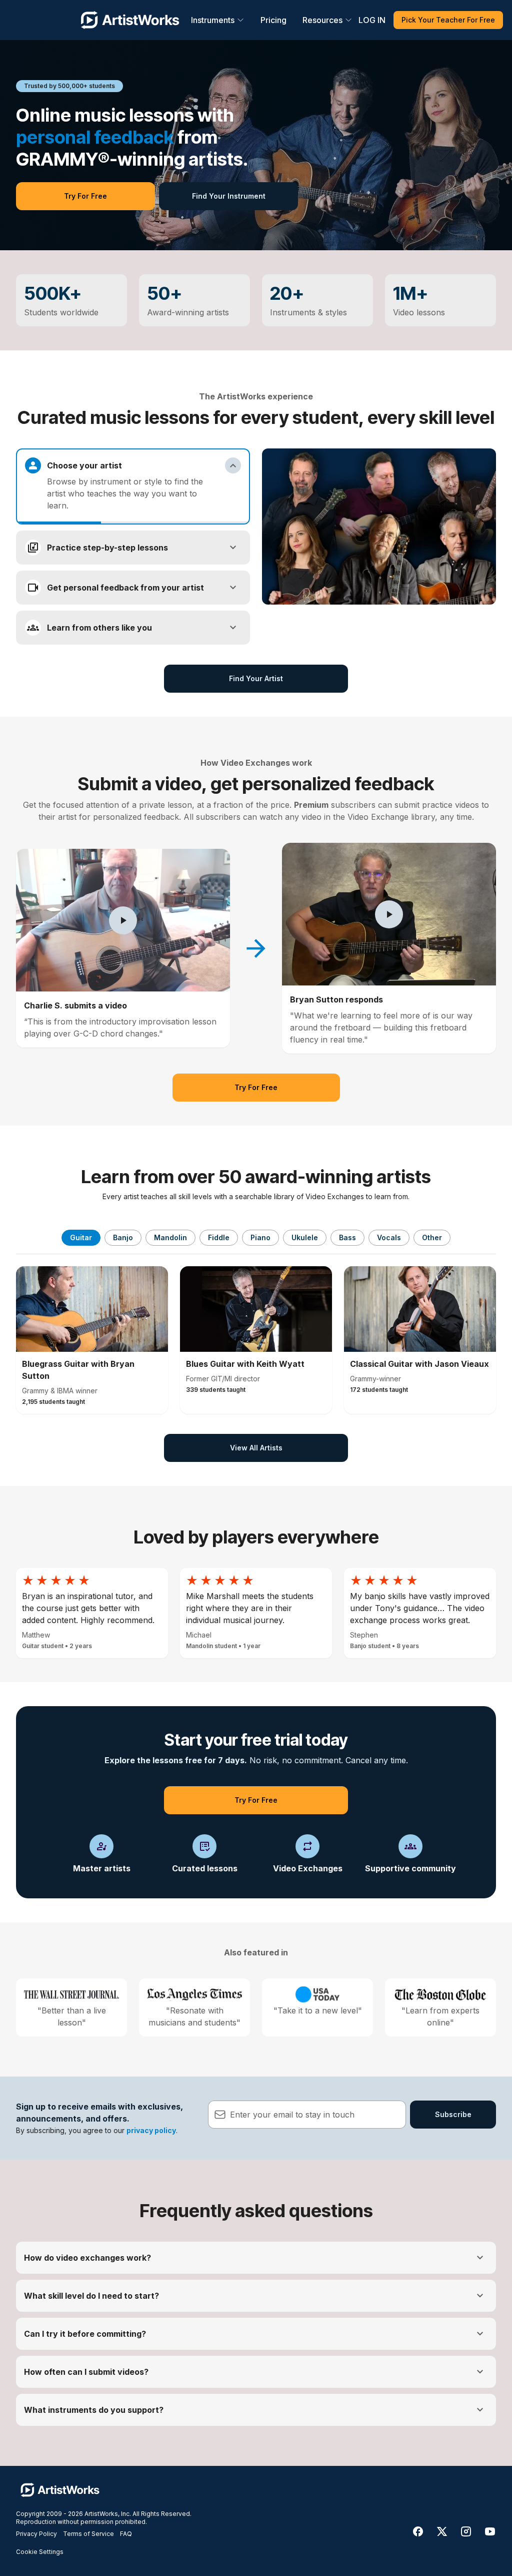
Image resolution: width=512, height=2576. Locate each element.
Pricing (273, 20)
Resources (322, 20)
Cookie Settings (40, 2552)
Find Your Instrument (229, 196)
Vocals (389, 1237)
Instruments (213, 20)
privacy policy (151, 2130)
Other (432, 1237)
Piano (260, 1237)
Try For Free (85, 196)
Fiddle (219, 1237)
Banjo (123, 1237)
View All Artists (256, 1448)
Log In (372, 20)
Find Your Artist (256, 678)
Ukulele (305, 1237)
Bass (347, 1237)
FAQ (126, 2534)
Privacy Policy (36, 2534)
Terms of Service (88, 2534)
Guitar (81, 1237)
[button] (123, 920)
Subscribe (453, 2114)
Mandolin (170, 1237)
